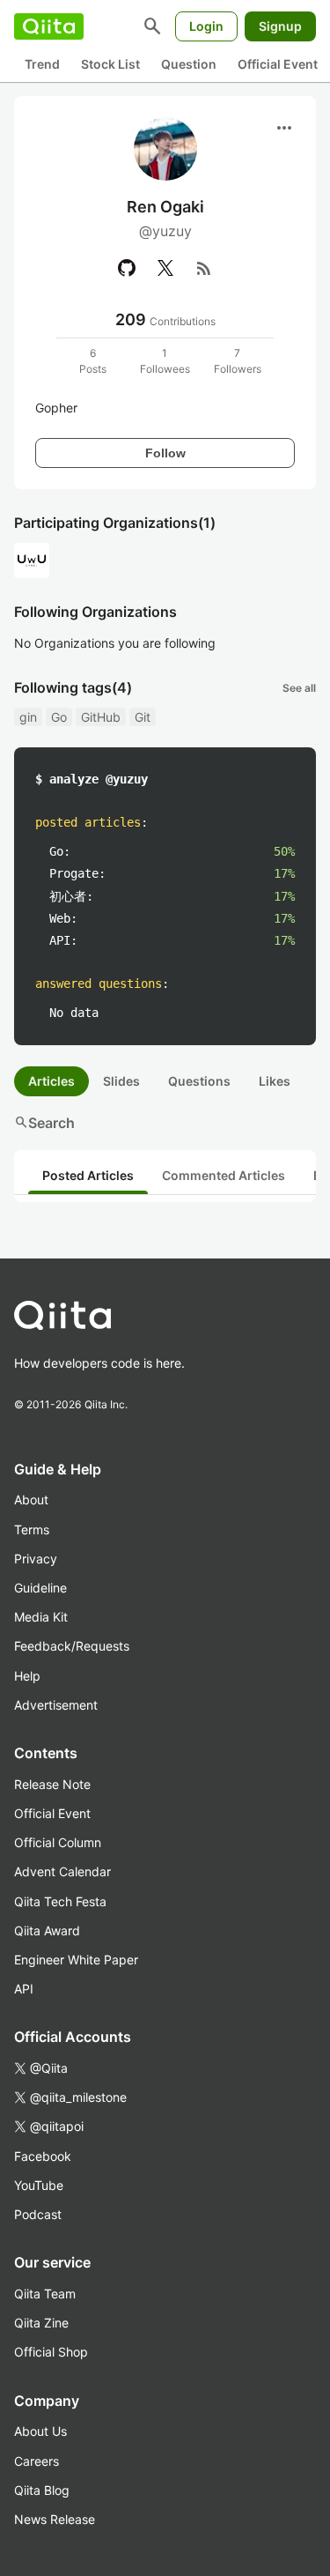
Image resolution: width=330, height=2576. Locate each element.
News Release (55, 2519)
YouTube (39, 2185)
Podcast (38, 2214)
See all (299, 688)
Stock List (110, 64)
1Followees (165, 361)
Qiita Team (45, 2294)
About (31, 1500)
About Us (40, 2431)
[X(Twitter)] (165, 268)
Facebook (43, 2156)
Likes (275, 1081)
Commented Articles (224, 1175)
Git (143, 717)
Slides (121, 1081)
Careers (37, 2461)
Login (206, 26)
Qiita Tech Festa (60, 1901)
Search (44, 1123)
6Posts (93, 361)
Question (189, 64)
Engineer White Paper (76, 1960)
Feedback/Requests (72, 1646)
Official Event (278, 64)
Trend (42, 64)
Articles (51, 1081)
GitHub (101, 717)
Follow (165, 453)
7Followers (238, 361)
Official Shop (51, 2352)
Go (59, 717)
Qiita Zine (41, 2323)
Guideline (40, 1588)
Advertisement (56, 1705)
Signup (280, 26)
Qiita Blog (42, 2490)
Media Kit (41, 1617)
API (24, 1989)
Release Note (52, 1784)
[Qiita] (49, 26)
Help (27, 1676)
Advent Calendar (62, 1871)
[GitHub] (127, 268)
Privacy (36, 1559)
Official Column (58, 1842)
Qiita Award (47, 1930)
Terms (32, 1529)
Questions (199, 1081)
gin (28, 717)
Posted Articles (88, 1175)
